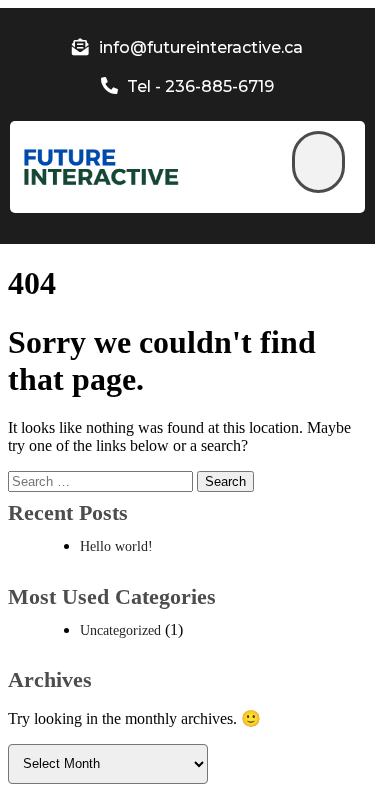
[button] (319, 162)
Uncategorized (120, 630)
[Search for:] (102, 480)
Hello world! (116, 546)
